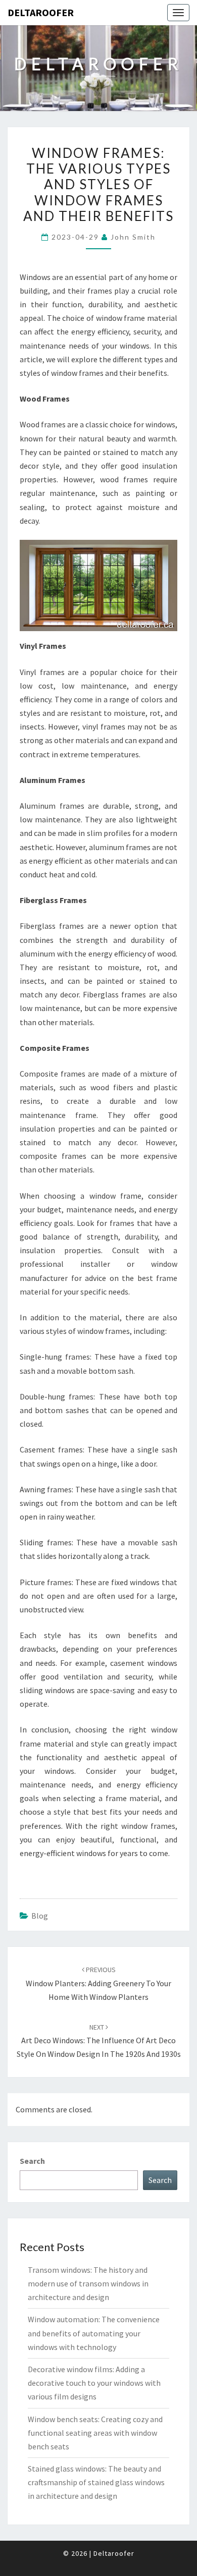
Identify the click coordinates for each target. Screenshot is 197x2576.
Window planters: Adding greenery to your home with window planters (98, 1983)
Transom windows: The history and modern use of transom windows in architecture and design (88, 2283)
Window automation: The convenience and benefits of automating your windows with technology (94, 2333)
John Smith (133, 237)
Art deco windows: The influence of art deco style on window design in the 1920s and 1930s (99, 2041)
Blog (40, 1916)
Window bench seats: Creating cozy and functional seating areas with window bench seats (95, 2433)
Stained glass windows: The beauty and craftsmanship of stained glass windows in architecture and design (96, 2482)
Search (32, 2161)
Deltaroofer (41, 12)
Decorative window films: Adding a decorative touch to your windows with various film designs (94, 2383)
